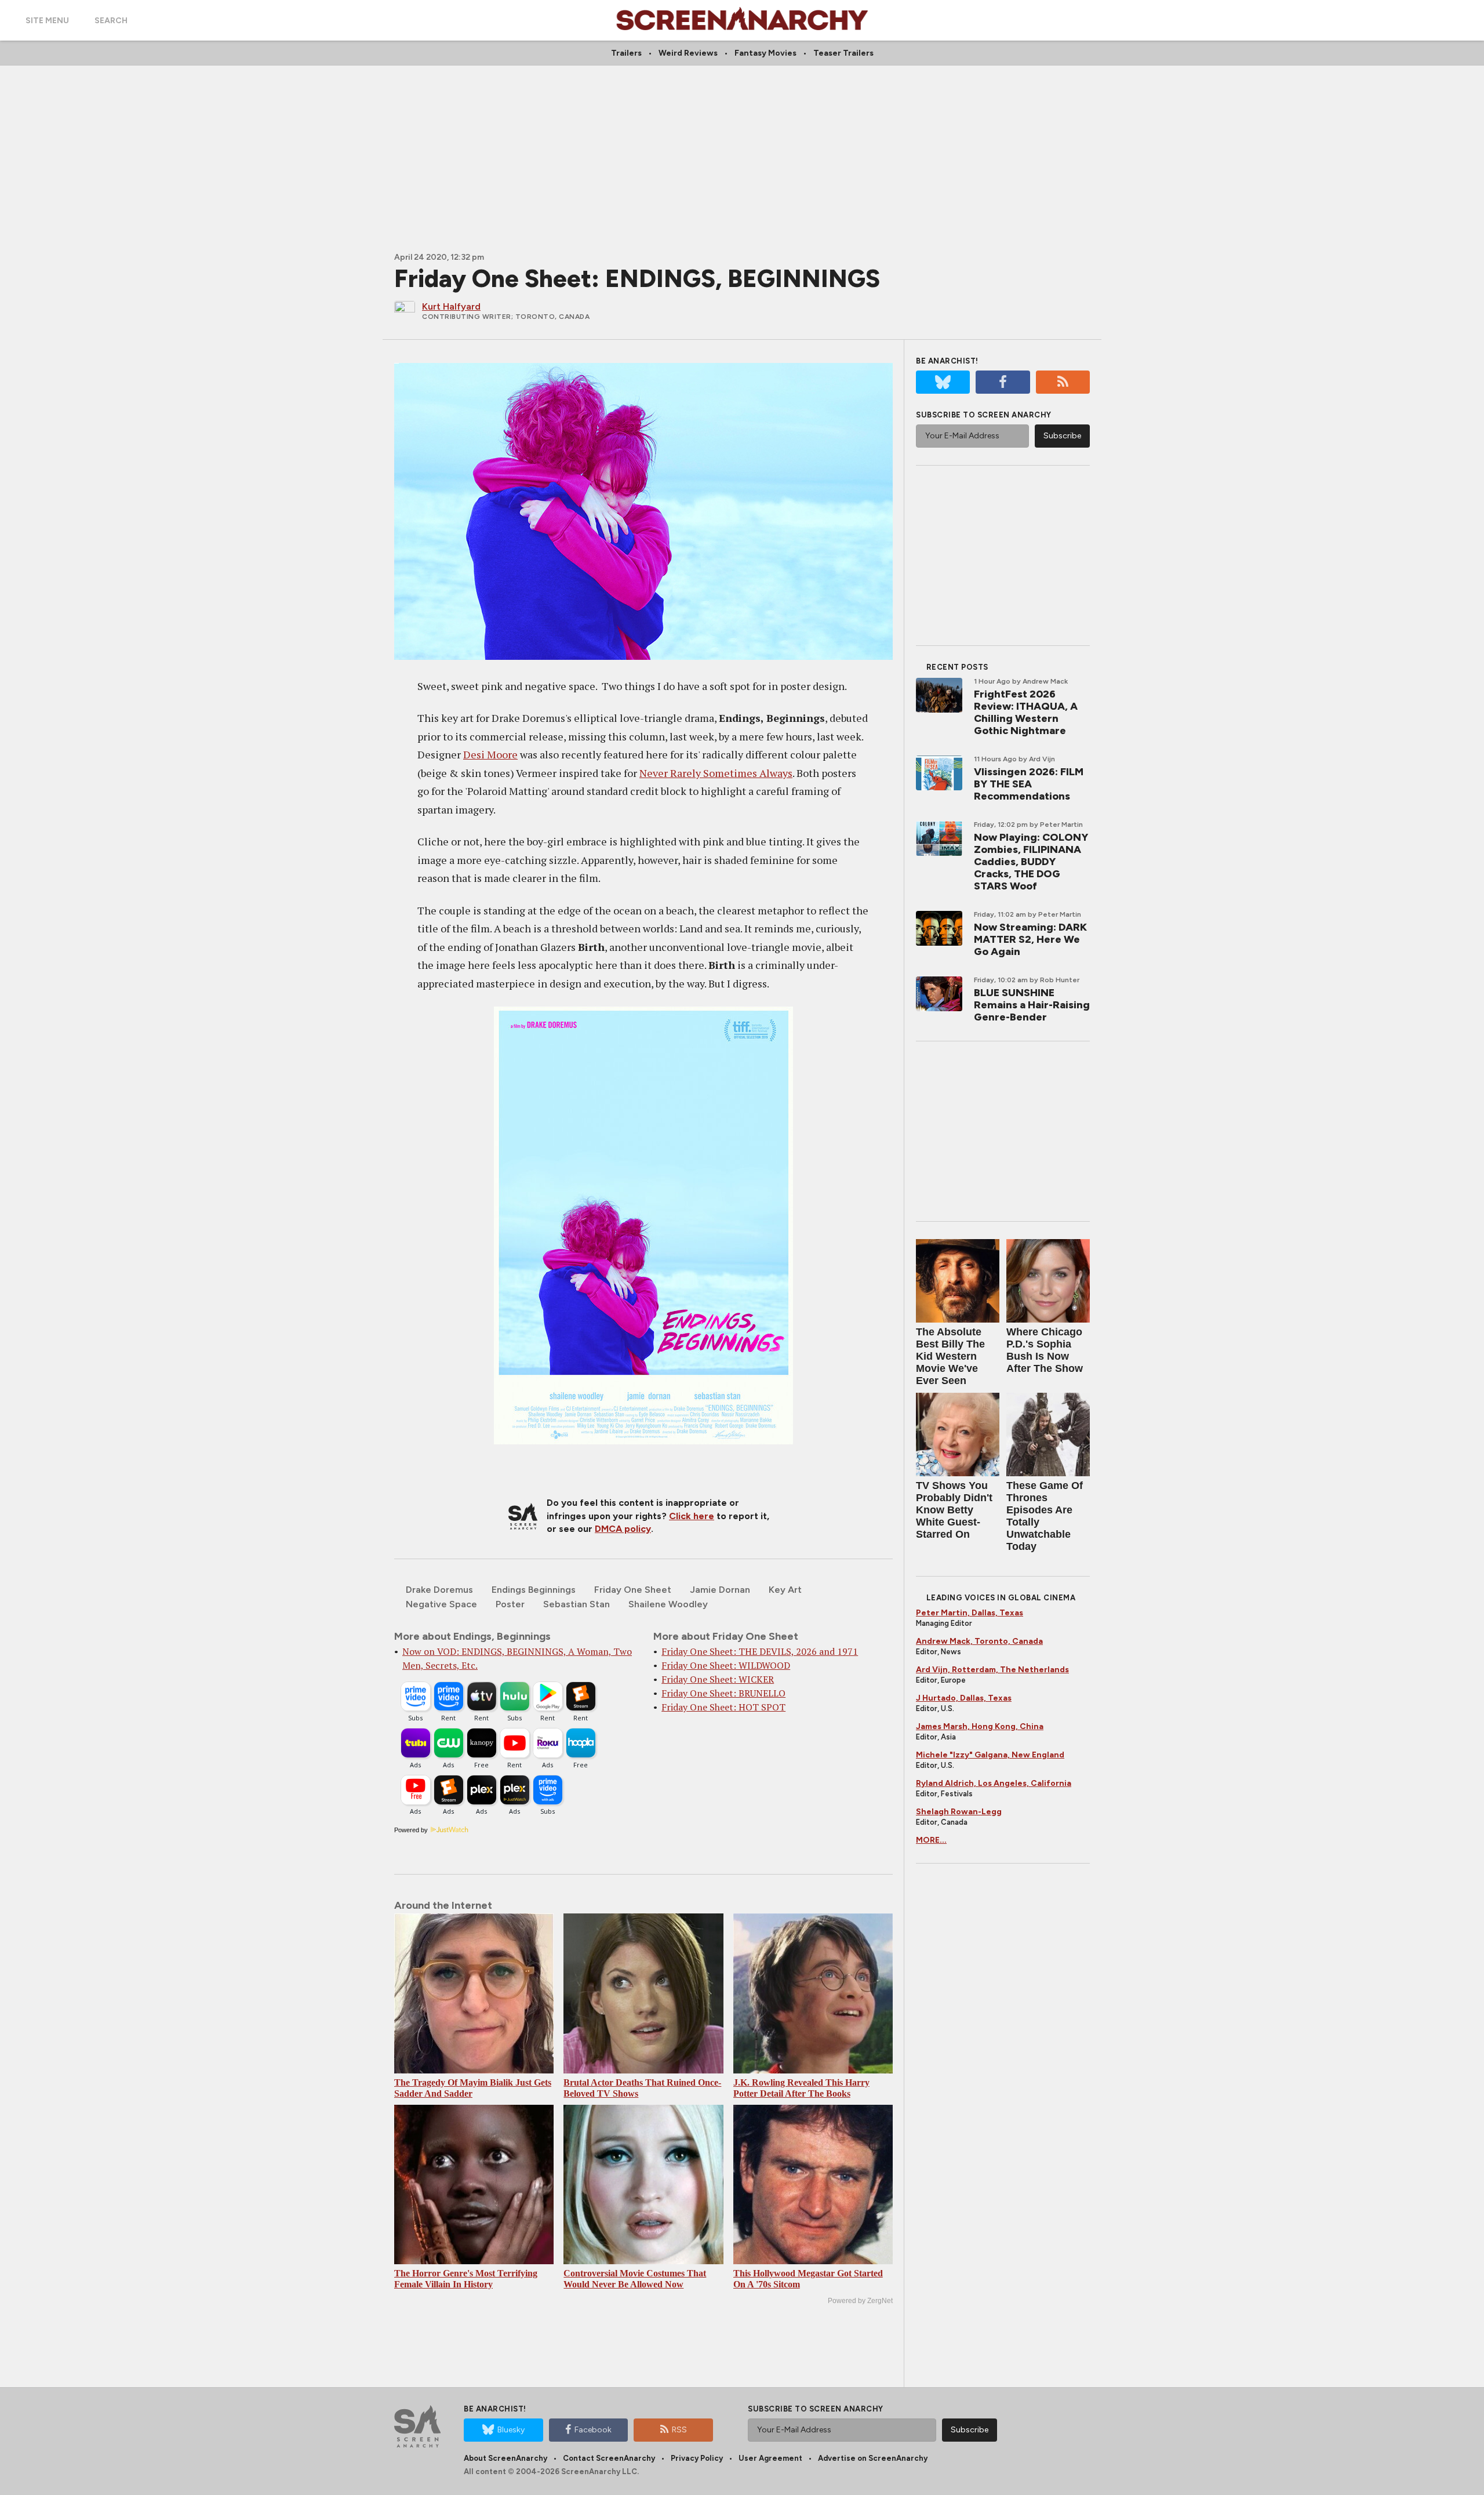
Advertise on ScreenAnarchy (873, 2458)
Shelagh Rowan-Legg (959, 1812)
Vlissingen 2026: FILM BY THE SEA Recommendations (1029, 784)
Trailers (626, 53)
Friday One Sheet (633, 1590)
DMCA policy (623, 1529)
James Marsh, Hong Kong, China (980, 1726)
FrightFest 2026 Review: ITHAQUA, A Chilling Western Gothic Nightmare (1026, 712)
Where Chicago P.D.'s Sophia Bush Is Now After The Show (1045, 1350)
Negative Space (441, 1604)
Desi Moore (490, 754)
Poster (510, 1604)
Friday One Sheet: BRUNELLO (723, 1693)
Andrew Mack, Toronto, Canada (979, 1641)
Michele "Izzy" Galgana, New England (990, 1755)
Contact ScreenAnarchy (609, 2458)
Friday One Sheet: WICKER (718, 1679)
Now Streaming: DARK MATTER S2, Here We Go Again (1030, 939)
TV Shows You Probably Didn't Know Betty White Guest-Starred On (954, 1510)
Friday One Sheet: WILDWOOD (726, 1665)
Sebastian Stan (576, 1604)
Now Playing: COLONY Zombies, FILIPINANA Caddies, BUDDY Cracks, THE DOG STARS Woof (1031, 862)
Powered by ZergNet (860, 2301)
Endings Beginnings (534, 1590)
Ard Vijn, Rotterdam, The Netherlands (992, 1670)
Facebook (593, 2430)
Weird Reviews (688, 53)
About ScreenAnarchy (505, 2458)
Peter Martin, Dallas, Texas (970, 1613)
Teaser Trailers (843, 53)
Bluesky (511, 2430)
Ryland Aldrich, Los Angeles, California (994, 1783)
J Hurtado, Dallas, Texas (964, 1698)
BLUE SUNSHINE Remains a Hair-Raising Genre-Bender (1032, 1005)
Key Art (785, 1590)
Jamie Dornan (720, 1590)
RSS (679, 2430)
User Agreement (770, 2458)
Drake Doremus (439, 1590)
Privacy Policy (697, 2458)
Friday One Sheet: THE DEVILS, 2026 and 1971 (760, 1651)
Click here (692, 1516)
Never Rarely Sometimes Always (716, 773)
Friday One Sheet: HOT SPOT (723, 1707)
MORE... (931, 1840)
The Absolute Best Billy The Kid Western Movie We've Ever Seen (950, 1356)
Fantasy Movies (765, 53)
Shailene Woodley (668, 1604)
